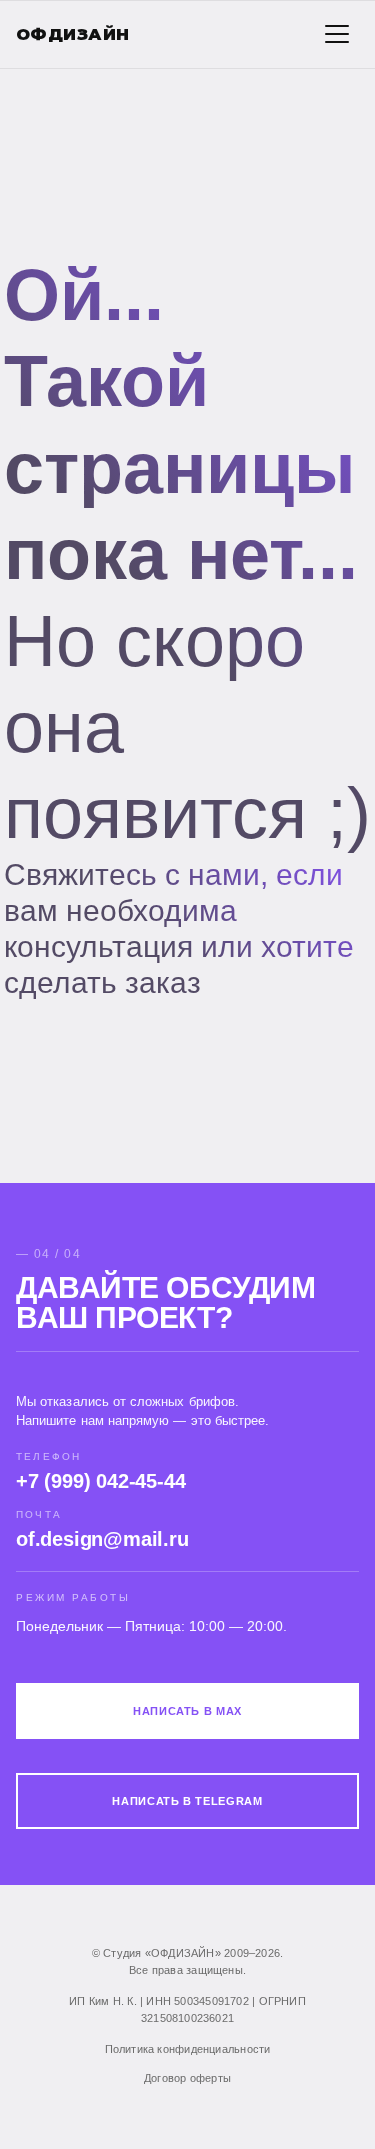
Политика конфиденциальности (188, 2049)
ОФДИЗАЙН (73, 34)
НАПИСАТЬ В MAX (187, 1711)
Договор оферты (187, 2078)
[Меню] (337, 34)
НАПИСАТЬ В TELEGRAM (187, 1801)
